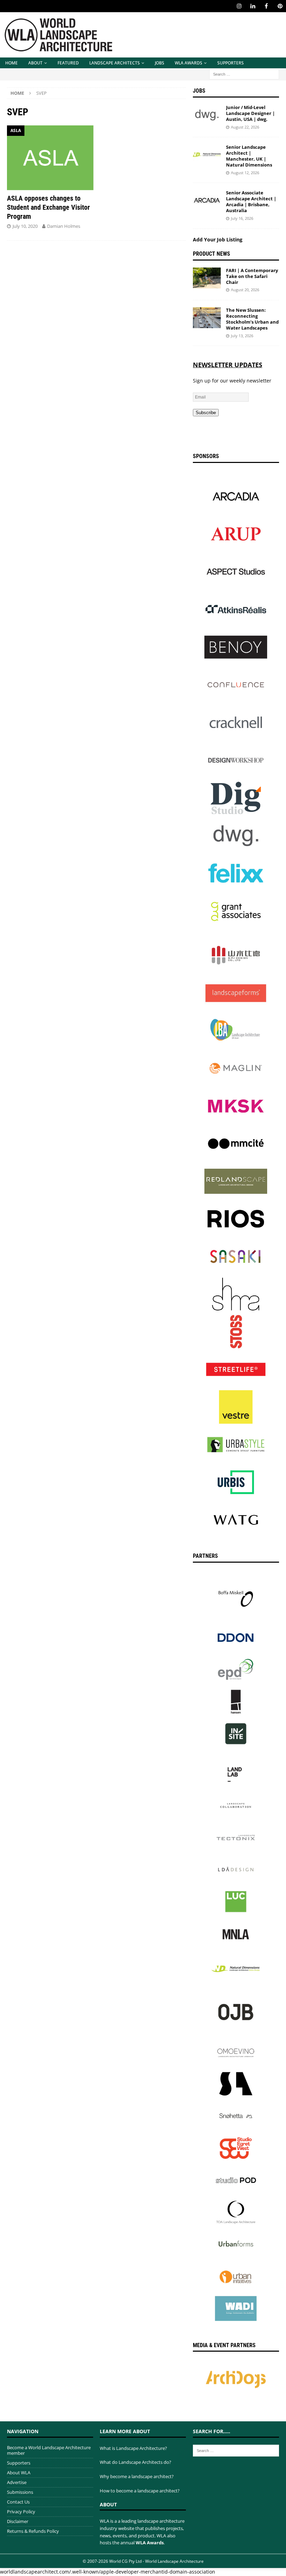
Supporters (231, 63)
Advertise (17, 2482)
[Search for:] (244, 74)
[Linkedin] (253, 6)
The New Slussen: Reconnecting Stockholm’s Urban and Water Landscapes (252, 319)
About (35, 63)
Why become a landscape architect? (137, 2476)
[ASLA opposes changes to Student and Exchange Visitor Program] (50, 158)
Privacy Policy (21, 2512)
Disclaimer (18, 2521)
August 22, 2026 (245, 127)
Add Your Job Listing (218, 239)
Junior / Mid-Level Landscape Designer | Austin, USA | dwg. (250, 113)
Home (12, 63)
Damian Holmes (64, 226)
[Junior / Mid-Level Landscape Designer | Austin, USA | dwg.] (207, 115)
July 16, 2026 (242, 218)
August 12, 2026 (245, 173)
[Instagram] (239, 6)
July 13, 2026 (242, 336)
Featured (68, 63)
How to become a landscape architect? (140, 2491)
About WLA (19, 2473)
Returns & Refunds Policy (33, 2531)
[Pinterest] (280, 6)
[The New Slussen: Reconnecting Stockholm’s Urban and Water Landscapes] (207, 318)
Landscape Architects (115, 63)
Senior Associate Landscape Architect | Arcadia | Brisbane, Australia (251, 202)
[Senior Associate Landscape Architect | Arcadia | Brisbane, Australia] (207, 200)
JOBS (160, 63)
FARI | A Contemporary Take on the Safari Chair (252, 276)
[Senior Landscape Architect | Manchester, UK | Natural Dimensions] (207, 155)
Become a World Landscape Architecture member (49, 2450)
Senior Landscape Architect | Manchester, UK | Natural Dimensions (249, 156)
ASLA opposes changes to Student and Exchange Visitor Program (48, 207)
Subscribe (206, 413)
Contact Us (18, 2502)
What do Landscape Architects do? (136, 2462)
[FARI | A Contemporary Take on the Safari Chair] (207, 278)
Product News (212, 254)
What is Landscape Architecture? (133, 2448)
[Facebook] (266, 6)
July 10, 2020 (25, 226)
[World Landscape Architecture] (58, 53)
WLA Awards (189, 63)
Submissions (20, 2492)
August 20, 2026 (245, 290)
